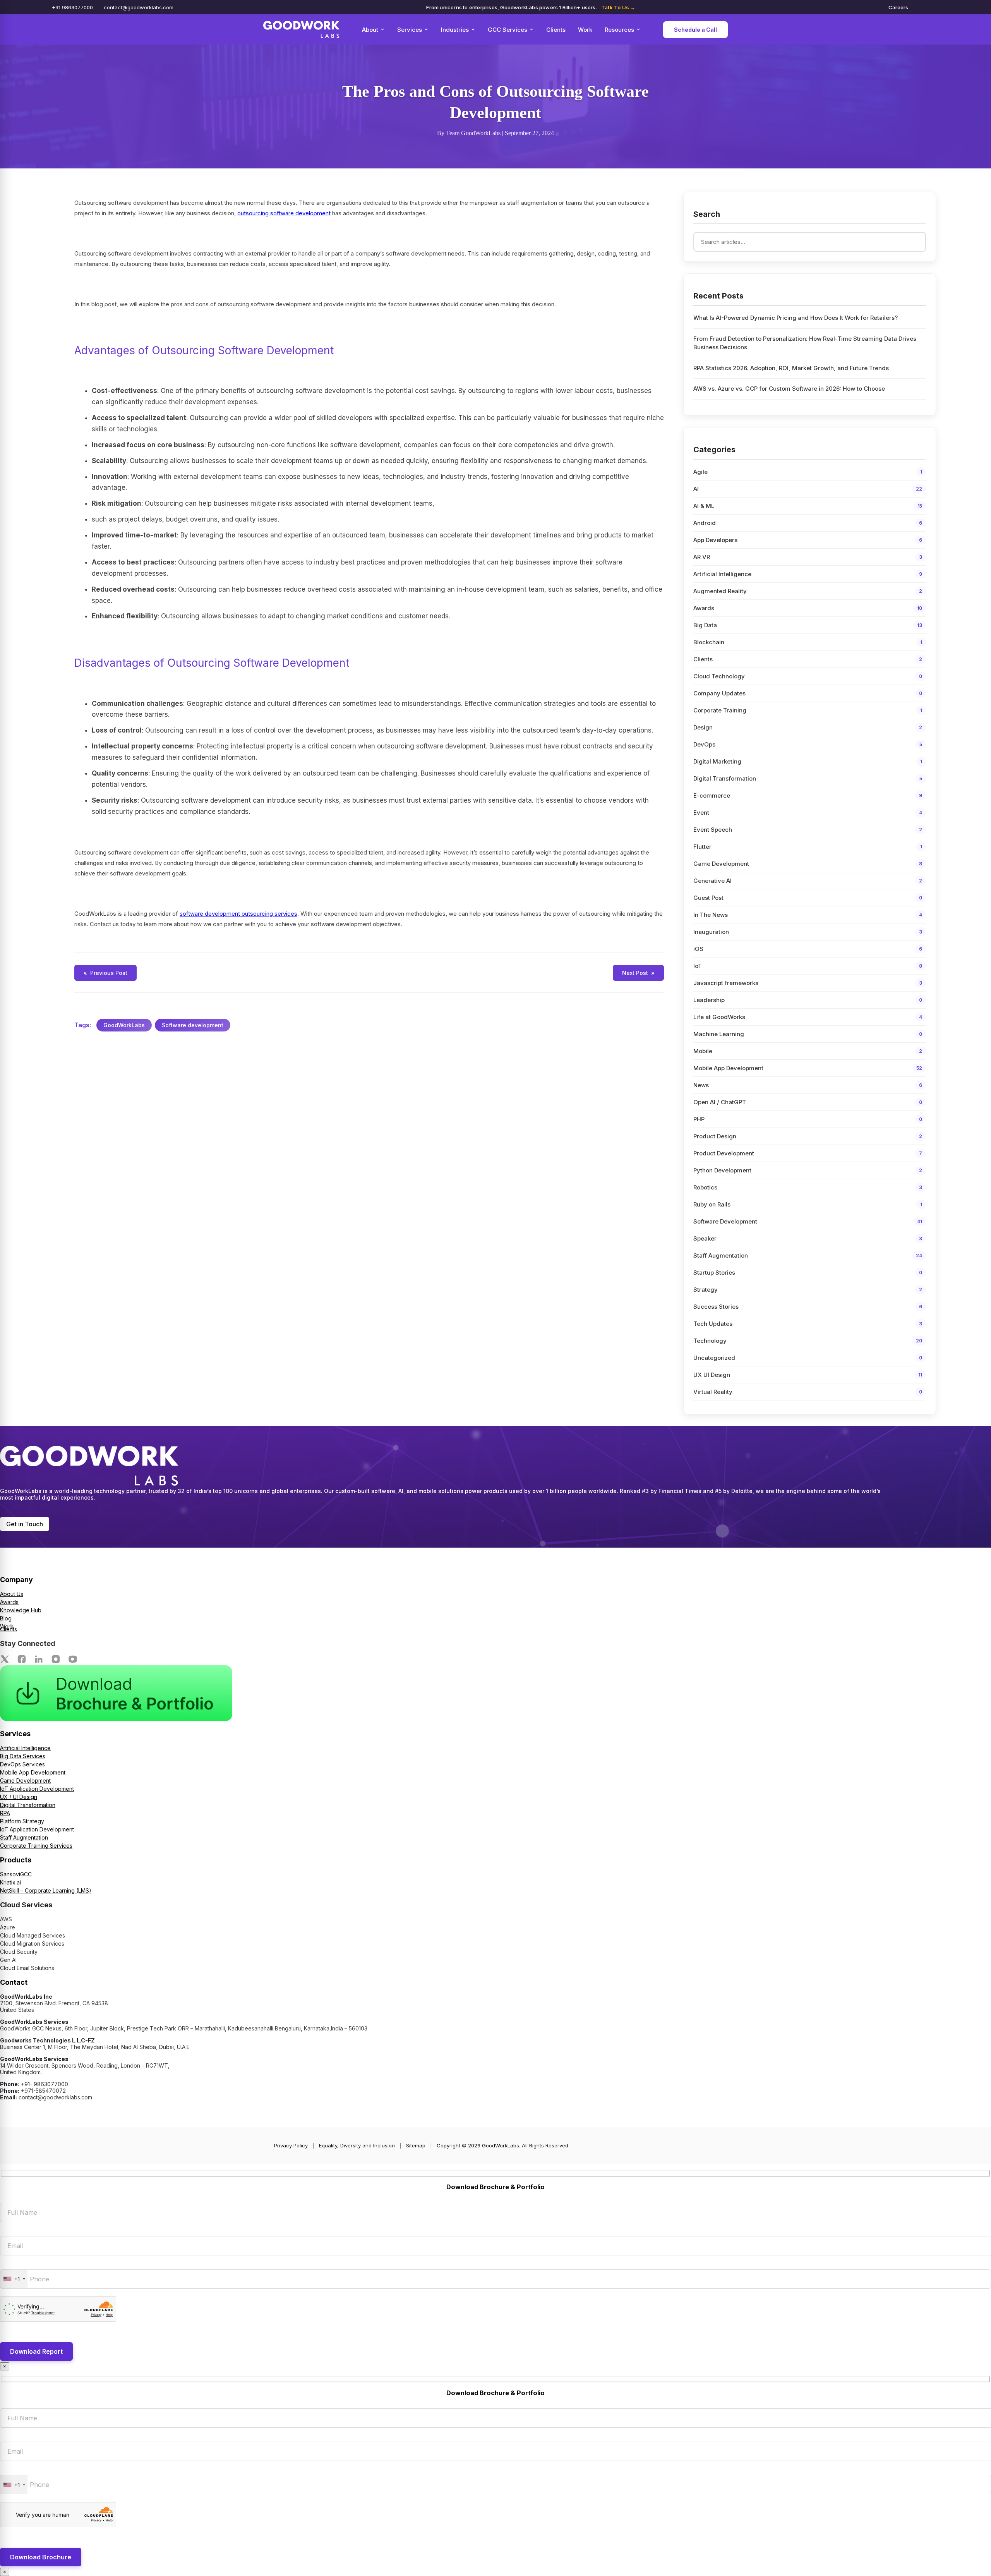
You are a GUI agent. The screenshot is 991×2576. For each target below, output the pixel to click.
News (808, 1085)
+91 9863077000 (72, 7)
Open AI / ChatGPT (808, 1102)
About (370, 30)
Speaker (808, 1238)
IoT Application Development (37, 1789)
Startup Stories (808, 1273)
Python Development (808, 1170)
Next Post (638, 973)
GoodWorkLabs (124, 1025)
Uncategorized (808, 1358)
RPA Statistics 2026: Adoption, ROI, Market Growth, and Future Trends (791, 368)
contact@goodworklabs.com (139, 7)
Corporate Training (808, 710)
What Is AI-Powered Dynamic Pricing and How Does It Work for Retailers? (796, 318)
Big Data (808, 625)
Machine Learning (808, 1034)
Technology (808, 1341)
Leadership (808, 1000)
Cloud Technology (808, 676)
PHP (808, 1119)
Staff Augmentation (808, 1255)
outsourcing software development (284, 213)
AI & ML (808, 506)
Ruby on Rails (808, 1204)
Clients (556, 30)
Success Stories (808, 1307)
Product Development (808, 1153)
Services (410, 30)
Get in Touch (25, 1524)
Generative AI (808, 881)
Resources (619, 30)
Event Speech (808, 830)
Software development (193, 1025)
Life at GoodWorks (808, 1017)
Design (808, 727)
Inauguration (808, 932)
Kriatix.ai (10, 1882)
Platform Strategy (22, 1821)
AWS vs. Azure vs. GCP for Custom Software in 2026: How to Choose (789, 389)
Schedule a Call (695, 30)
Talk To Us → (618, 7)
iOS (808, 949)
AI (808, 489)
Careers (898, 7)
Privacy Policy (291, 2145)
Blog (6, 1618)
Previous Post (105, 973)
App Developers (808, 540)
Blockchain (808, 642)
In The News (808, 915)
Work (585, 30)
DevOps (808, 744)
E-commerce (808, 795)
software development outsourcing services (238, 914)
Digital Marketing (808, 761)
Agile (808, 472)
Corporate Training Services (36, 1846)
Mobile (808, 1051)
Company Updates (808, 693)
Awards (808, 608)
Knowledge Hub (21, 1610)
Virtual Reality (808, 1392)
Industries (455, 30)
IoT (808, 966)
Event (808, 813)
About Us (12, 1594)
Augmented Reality (808, 591)
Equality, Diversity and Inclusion (357, 2145)
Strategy (808, 1290)
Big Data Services (23, 1756)
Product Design (808, 1136)
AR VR (808, 557)
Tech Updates (808, 1324)
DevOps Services (22, 1764)
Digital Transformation (808, 778)
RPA (5, 1813)
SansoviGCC (16, 1874)
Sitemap (416, 2145)
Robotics (808, 1187)
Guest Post (808, 898)
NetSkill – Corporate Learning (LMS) (46, 1890)
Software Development (808, 1221)
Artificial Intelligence (808, 574)
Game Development (808, 864)
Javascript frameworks (808, 983)
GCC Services (508, 30)
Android (808, 523)
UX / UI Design (19, 1797)
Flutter (808, 847)
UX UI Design (808, 1375)
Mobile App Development (808, 1068)
